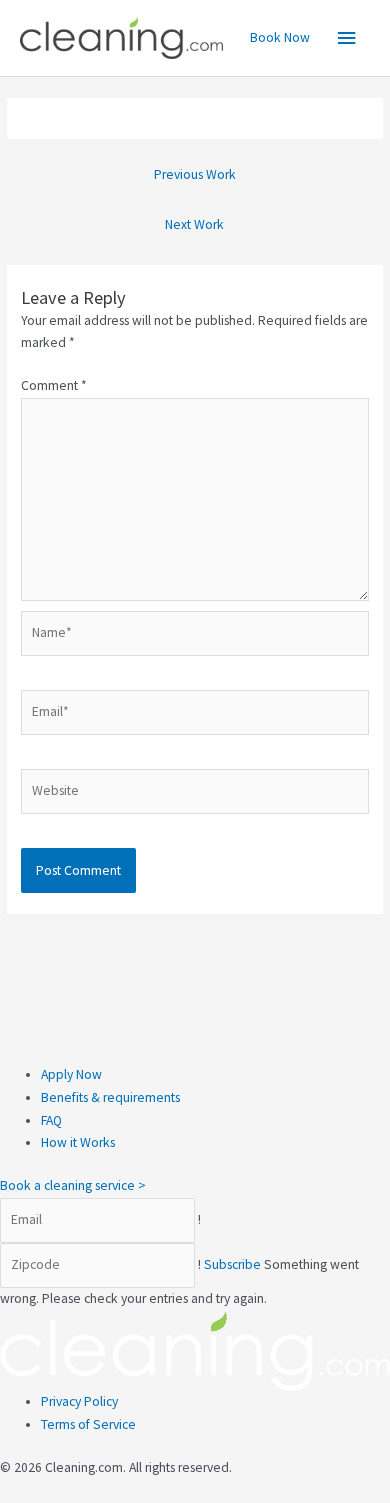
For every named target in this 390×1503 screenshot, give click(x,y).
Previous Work (195, 174)
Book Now (280, 37)
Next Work (194, 224)
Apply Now (71, 1074)
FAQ (51, 1120)
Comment (54, 385)
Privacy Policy (79, 1401)
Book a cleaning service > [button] (73, 1185)
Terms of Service (88, 1424)
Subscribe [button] (234, 1264)
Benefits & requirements (110, 1097)
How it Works (78, 1142)
